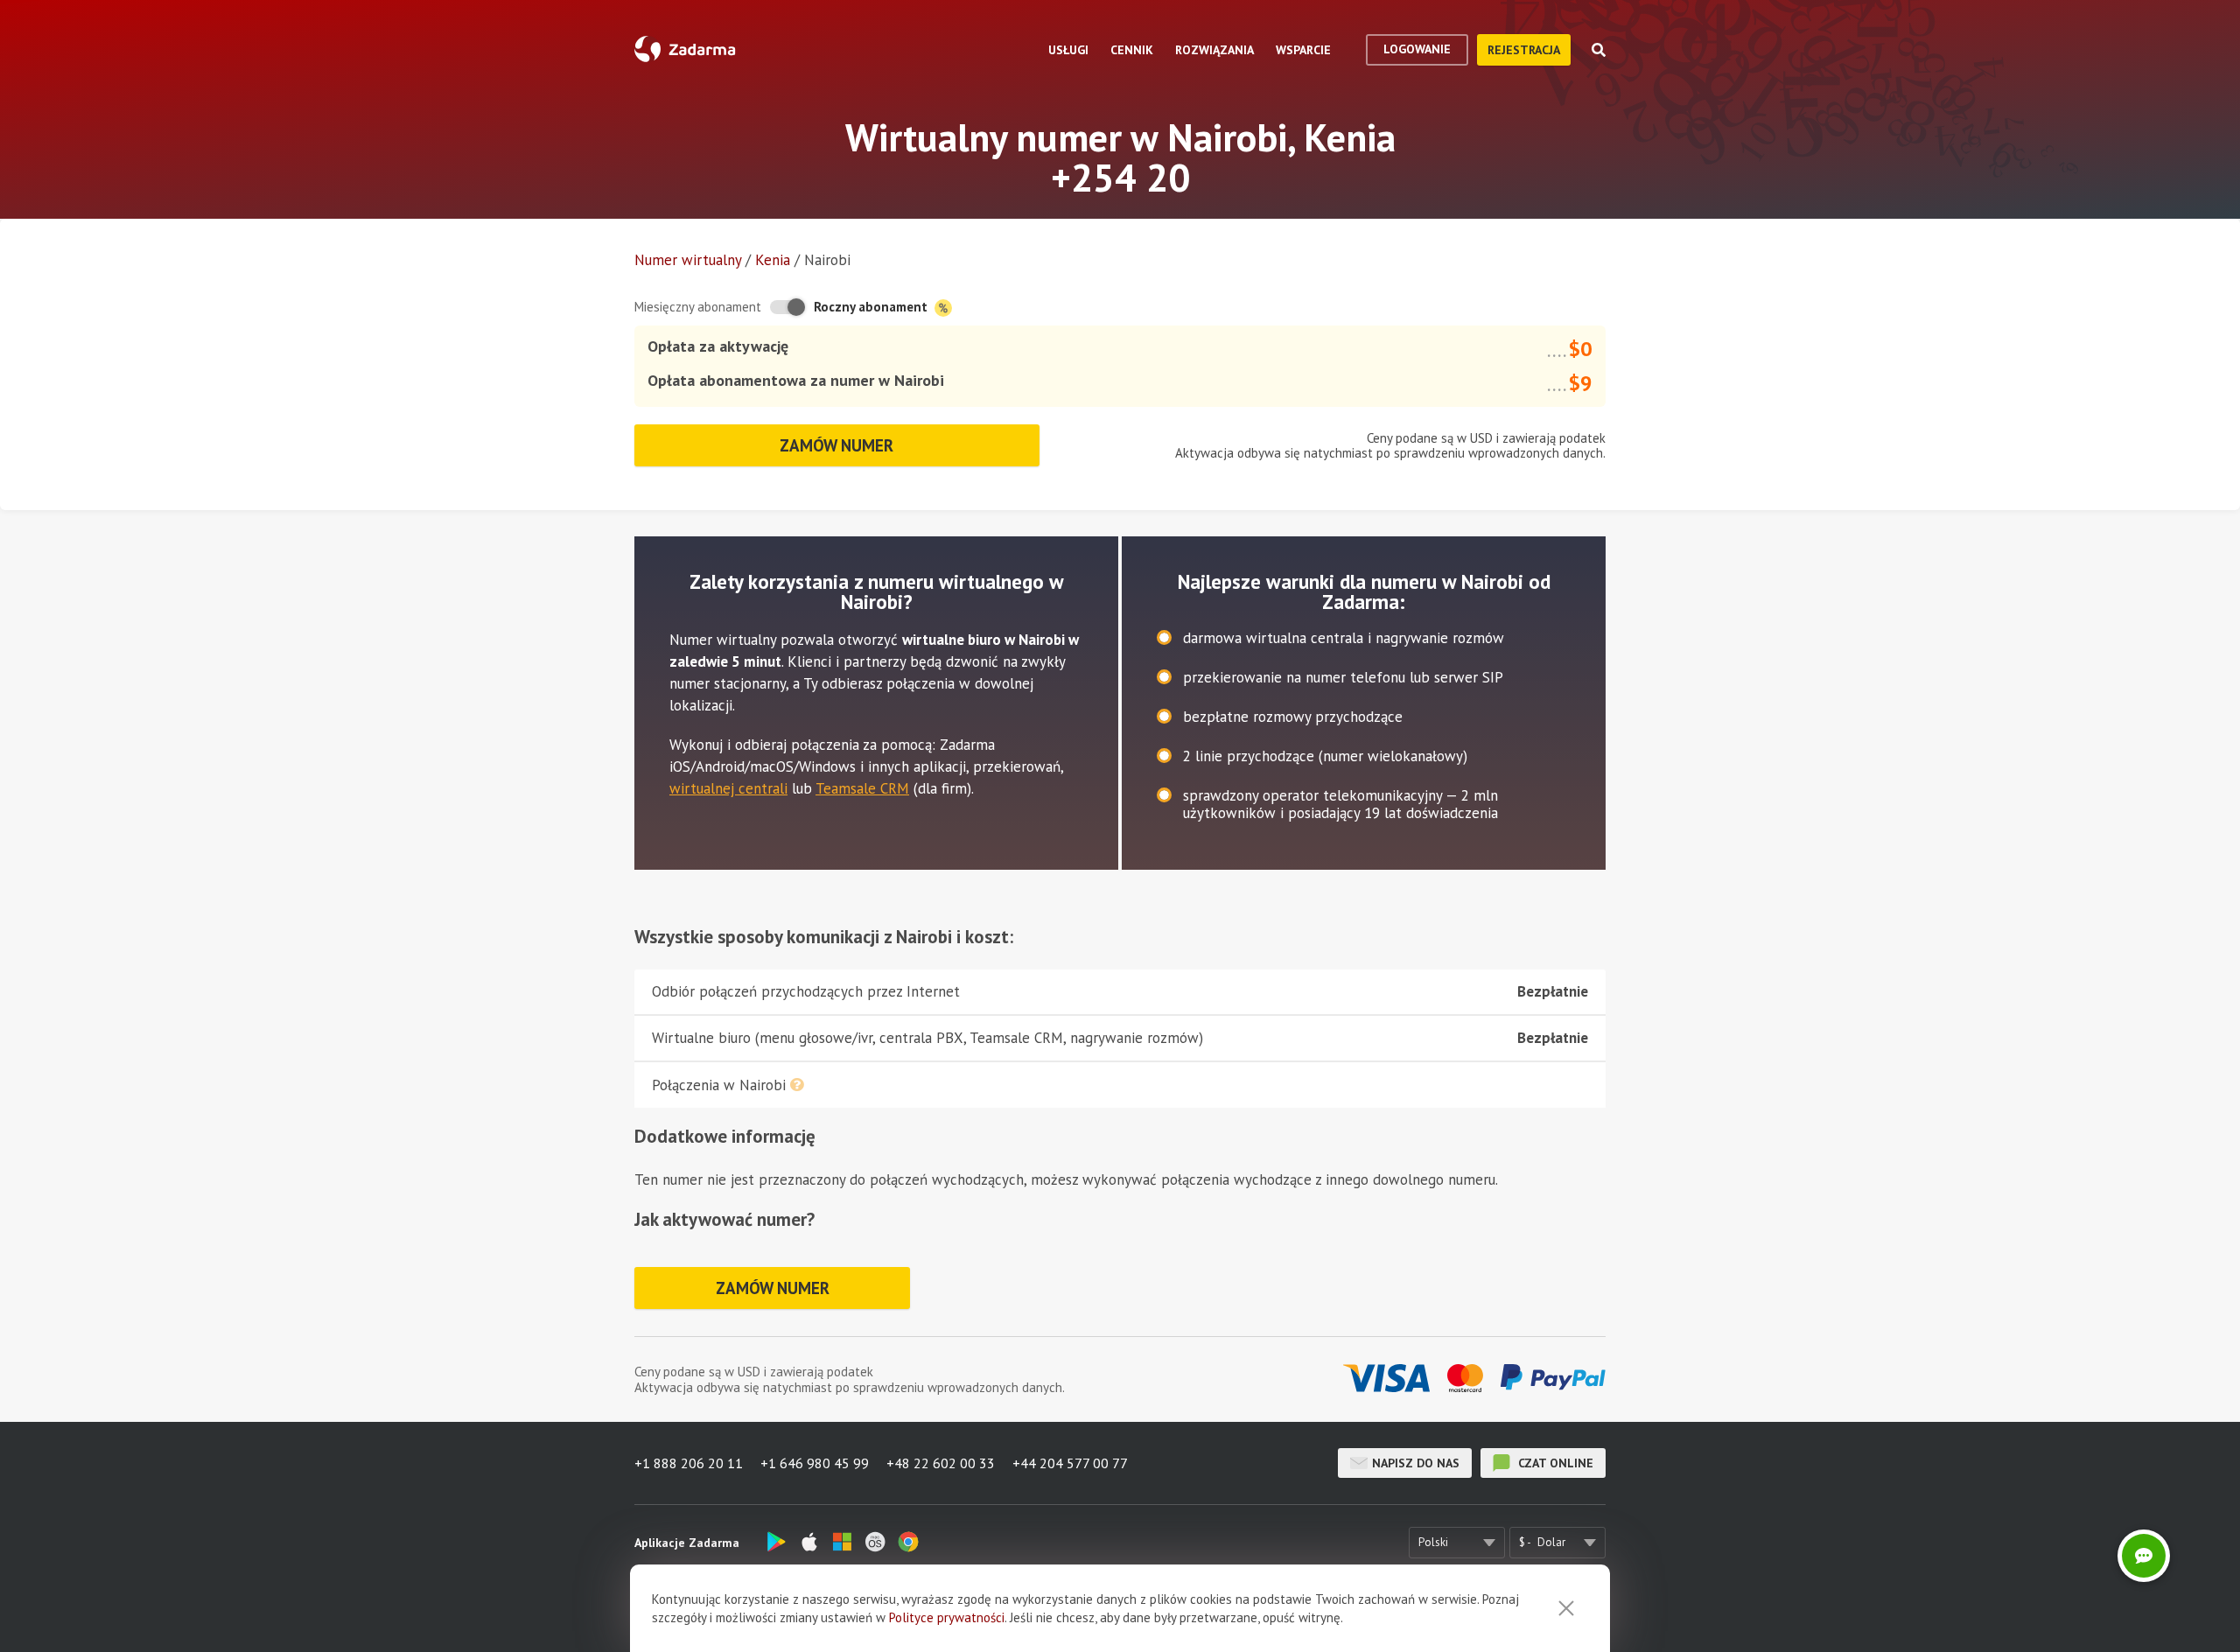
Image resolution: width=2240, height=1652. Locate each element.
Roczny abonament (872, 307)
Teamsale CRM (862, 788)
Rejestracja (1524, 50)
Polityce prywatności (947, 1617)
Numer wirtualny (688, 260)
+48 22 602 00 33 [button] (941, 1463)
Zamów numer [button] (836, 445)
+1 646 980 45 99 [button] (815, 1463)
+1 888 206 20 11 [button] (689, 1463)
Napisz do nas (1416, 1463)
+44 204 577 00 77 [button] (1070, 1463)
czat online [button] (1554, 1463)
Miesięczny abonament (698, 307)
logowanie (1417, 49)
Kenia (773, 260)
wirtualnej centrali (728, 788)
